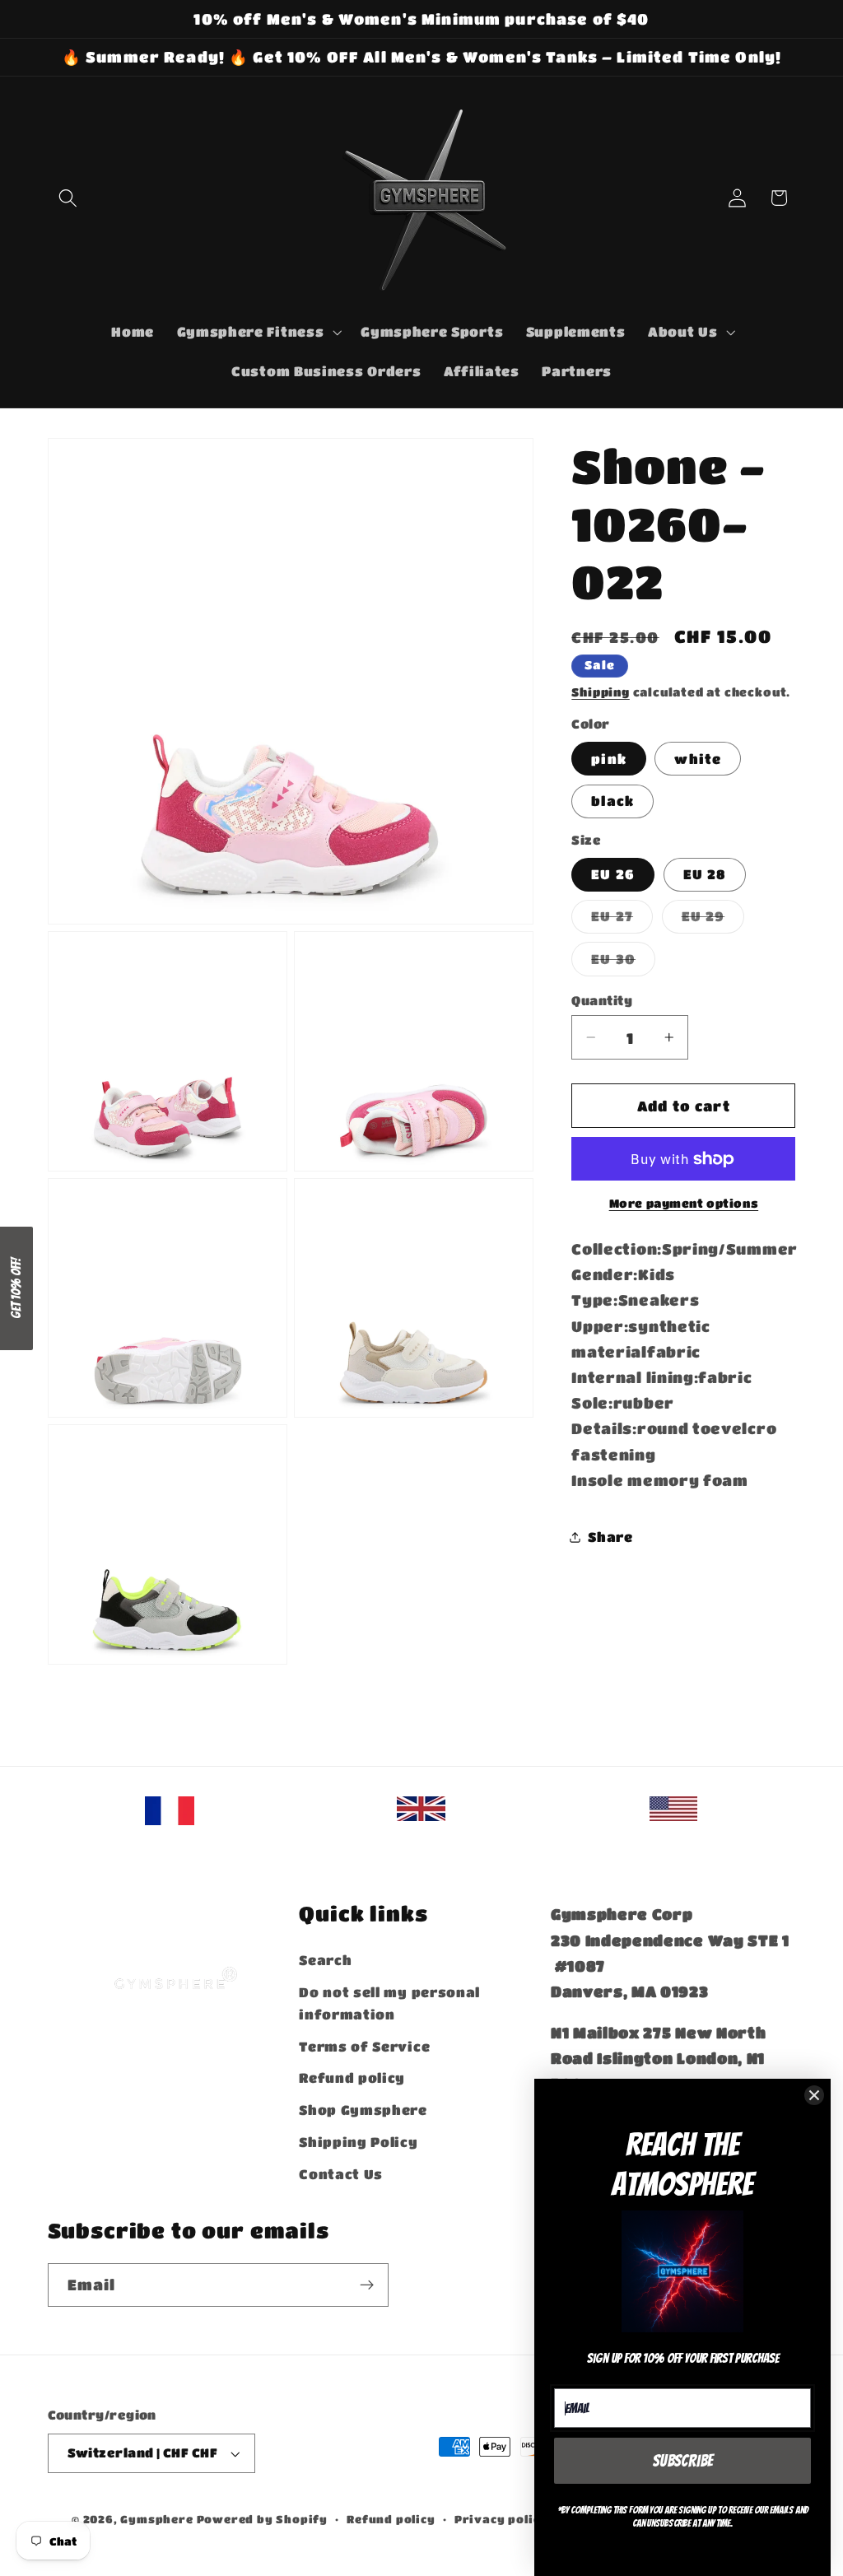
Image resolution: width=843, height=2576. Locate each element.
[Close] (814, 2095)
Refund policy (352, 2078)
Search (325, 1960)
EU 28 (705, 874)
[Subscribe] (367, 2285)
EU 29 (713, 920)
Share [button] (610, 1537)
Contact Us (341, 2174)
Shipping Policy (358, 2142)
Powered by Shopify (263, 2519)
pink (609, 759)
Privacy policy (501, 2519)
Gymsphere (156, 2519)
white (698, 759)
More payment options (684, 1203)
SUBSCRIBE (683, 2461)
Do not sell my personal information (389, 2003)
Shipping (600, 692)
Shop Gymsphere (363, 2110)
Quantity (602, 1000)
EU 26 (613, 874)
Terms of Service (364, 2046)
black (612, 801)
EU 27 (622, 920)
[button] (69, 198)
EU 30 (623, 963)
